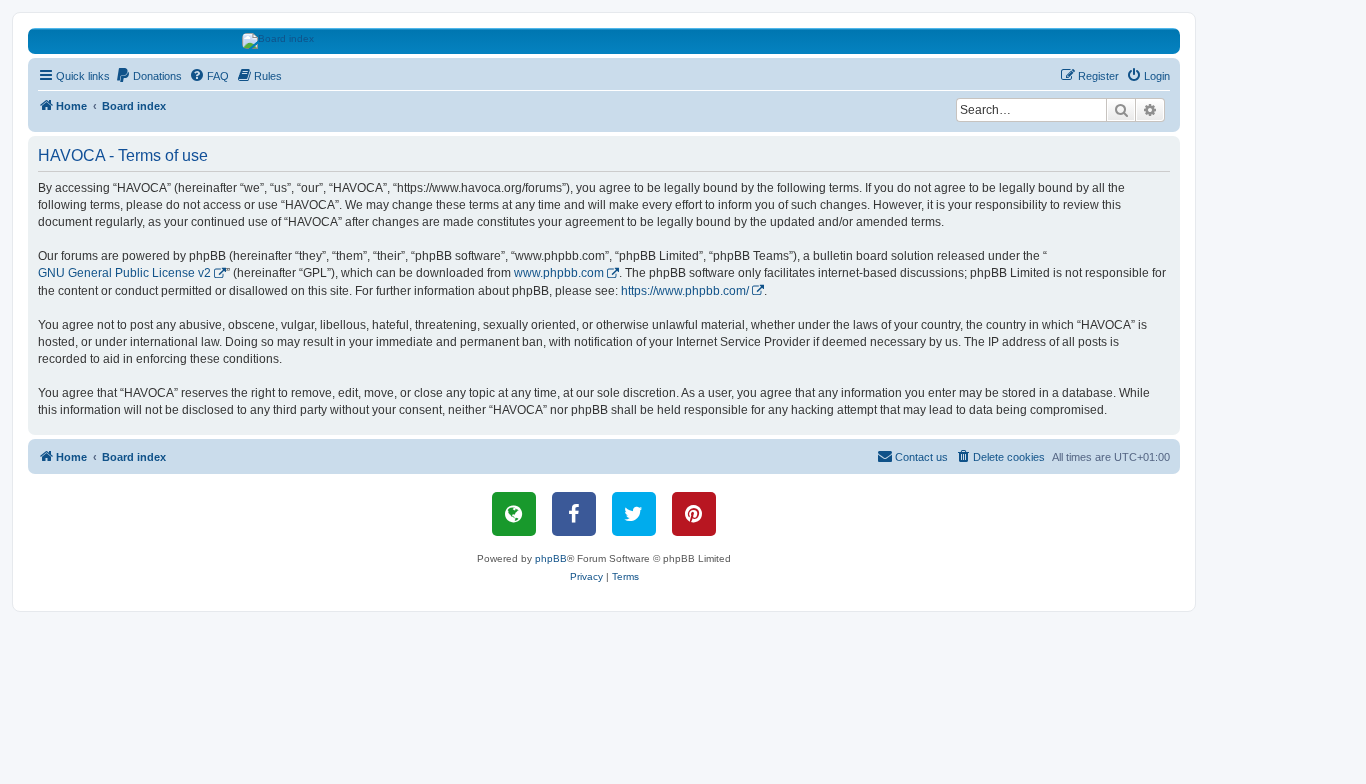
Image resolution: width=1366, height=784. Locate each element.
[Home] (604, 41)
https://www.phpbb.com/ (685, 291)
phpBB (551, 558)
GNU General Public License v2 (124, 273)
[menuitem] (148, 76)
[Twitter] (634, 514)
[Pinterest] (694, 514)
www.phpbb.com (559, 273)
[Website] (514, 514)
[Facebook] (574, 514)
